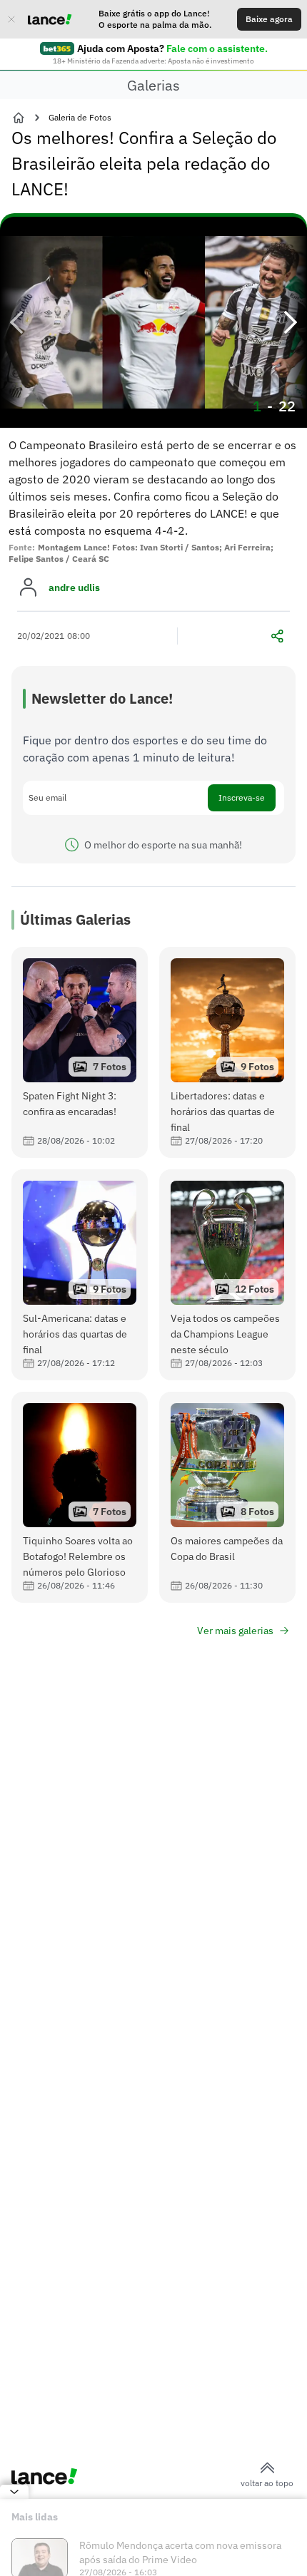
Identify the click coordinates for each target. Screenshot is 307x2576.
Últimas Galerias (75, 919)
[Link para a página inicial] (19, 118)
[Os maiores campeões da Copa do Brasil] (227, 1497)
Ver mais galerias (235, 1631)
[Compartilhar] (277, 636)
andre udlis (74, 587)
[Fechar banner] (11, 19)
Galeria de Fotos (80, 117)
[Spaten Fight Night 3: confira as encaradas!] (80, 1052)
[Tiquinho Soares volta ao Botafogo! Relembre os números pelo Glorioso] (80, 1497)
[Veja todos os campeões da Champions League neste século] (227, 1275)
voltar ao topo (267, 2483)
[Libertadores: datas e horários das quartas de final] (227, 1052)
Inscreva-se (242, 797)
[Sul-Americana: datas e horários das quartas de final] (80, 1275)
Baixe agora (269, 19)
